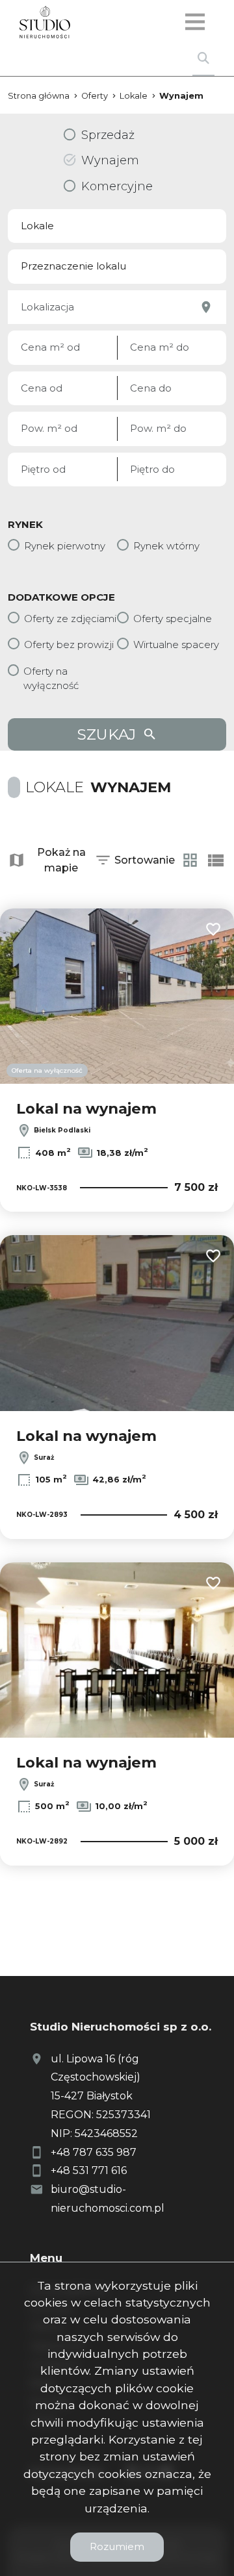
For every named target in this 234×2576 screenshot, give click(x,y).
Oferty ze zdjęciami (70, 619)
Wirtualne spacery (176, 644)
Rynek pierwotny (65, 546)
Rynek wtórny (166, 546)
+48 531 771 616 (89, 2170)
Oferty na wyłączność (51, 679)
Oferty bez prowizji (69, 644)
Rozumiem (117, 2546)
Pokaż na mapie (61, 860)
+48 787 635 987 (94, 2152)
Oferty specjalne (173, 619)
